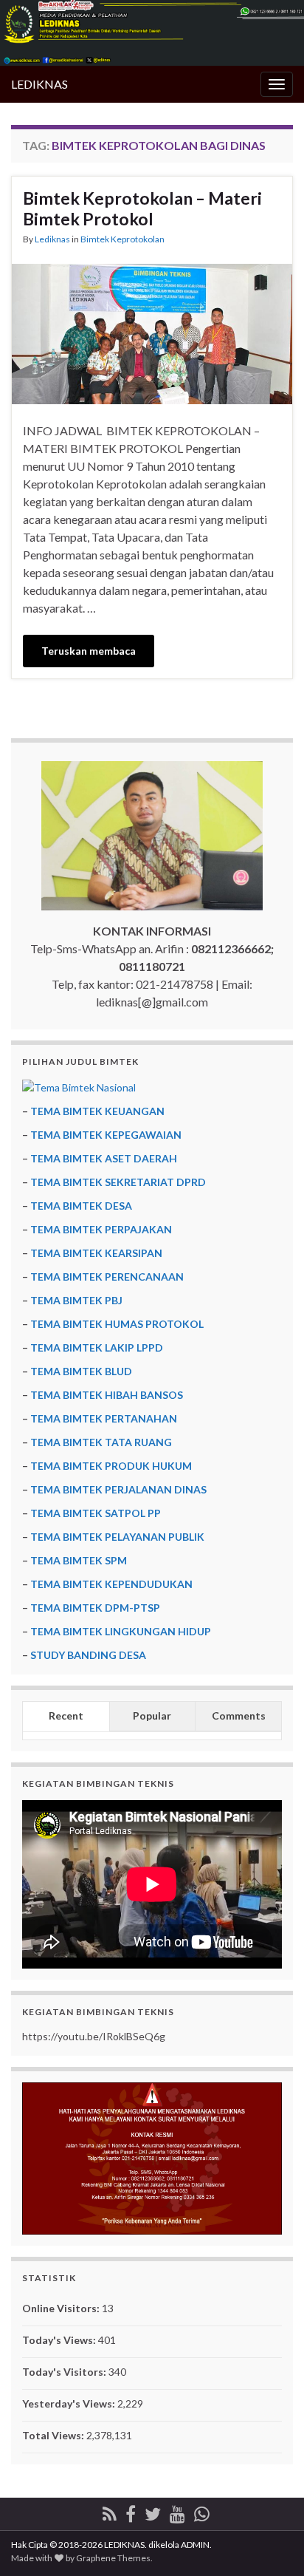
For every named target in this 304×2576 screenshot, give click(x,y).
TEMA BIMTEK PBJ (76, 1300)
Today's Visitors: (65, 2372)
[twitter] (153, 2511)
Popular (152, 1715)
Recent (66, 1715)
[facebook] (131, 2511)
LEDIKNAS (39, 84)
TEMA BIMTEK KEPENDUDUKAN (111, 1584)
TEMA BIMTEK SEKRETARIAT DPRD (118, 1182)
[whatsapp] (202, 2511)
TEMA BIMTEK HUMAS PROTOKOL (117, 1324)
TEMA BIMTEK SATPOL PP (96, 1513)
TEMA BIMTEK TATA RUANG (101, 1442)
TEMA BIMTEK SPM (79, 1560)
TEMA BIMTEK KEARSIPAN (96, 1253)
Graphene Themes (113, 2558)
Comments (239, 1715)
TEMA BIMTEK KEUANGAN (97, 1111)
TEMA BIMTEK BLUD (81, 1371)
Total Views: (54, 2435)
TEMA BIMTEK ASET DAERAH (104, 1158)
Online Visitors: (62, 2308)
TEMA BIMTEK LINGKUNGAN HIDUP (121, 1631)
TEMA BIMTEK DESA (81, 1206)
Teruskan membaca (89, 651)
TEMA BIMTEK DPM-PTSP (95, 1608)
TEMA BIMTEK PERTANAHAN (104, 1418)
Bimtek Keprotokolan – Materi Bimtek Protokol (142, 208)
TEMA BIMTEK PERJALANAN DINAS (118, 1489)
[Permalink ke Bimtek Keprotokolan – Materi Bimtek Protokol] (152, 332)
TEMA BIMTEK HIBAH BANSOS (107, 1395)
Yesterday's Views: (70, 2403)
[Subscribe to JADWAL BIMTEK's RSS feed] (110, 2511)
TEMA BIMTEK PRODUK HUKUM (111, 1466)
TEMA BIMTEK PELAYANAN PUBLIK (117, 1537)
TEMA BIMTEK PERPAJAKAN (101, 1229)
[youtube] (177, 2511)
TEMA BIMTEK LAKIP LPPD (97, 1347)
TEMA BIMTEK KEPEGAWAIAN (106, 1135)
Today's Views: (60, 2340)
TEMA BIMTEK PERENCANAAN (107, 1277)
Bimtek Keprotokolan (122, 239)
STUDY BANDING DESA (88, 1655)
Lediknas (52, 239)
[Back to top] (271, 2543)
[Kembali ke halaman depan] (152, 33)
